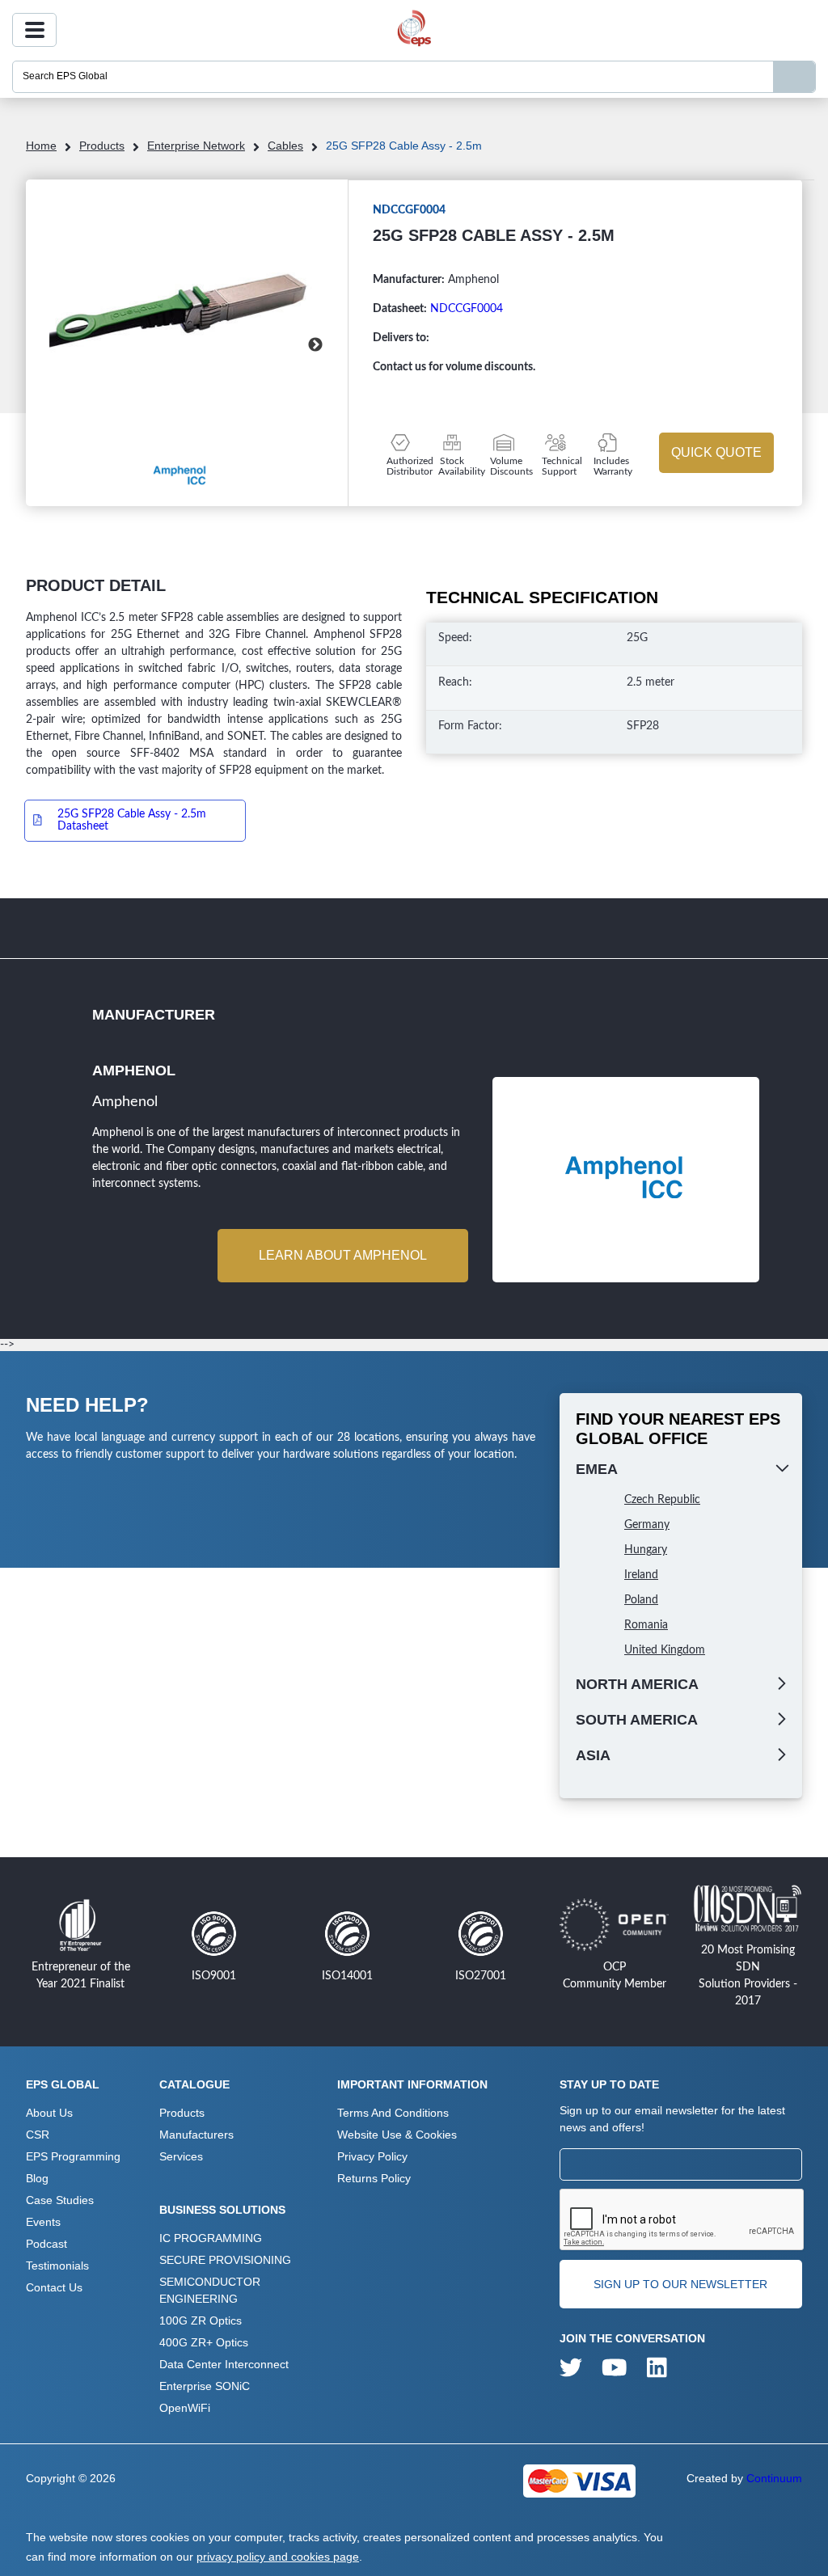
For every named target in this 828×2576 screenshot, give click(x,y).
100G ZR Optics (201, 2321)
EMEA (597, 1469)
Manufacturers (196, 2135)
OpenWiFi (185, 2408)
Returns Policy (374, 2178)
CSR (38, 2135)
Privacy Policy (372, 2156)
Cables (285, 146)
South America (637, 1720)
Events (43, 2222)
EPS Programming (73, 2156)
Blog (37, 2178)
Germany (647, 1525)
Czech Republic (662, 1500)
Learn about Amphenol (343, 1255)
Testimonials (57, 2266)
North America (637, 1684)
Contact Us (54, 2287)
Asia (593, 1755)
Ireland (641, 1575)
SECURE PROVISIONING (225, 2260)
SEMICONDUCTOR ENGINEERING (210, 2290)
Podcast (46, 2244)
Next (315, 345)
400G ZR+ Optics (204, 2342)
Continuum (774, 2478)
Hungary (646, 1550)
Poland (641, 1600)
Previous (70, 345)
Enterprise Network (196, 146)
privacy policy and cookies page (278, 2557)
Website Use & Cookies (397, 2135)
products (102, 146)
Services (181, 2156)
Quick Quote (716, 452)
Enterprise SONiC (205, 2386)
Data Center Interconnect (224, 2364)
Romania (646, 1625)
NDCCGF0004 (467, 309)
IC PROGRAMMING (211, 2238)
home (41, 146)
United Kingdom (665, 1650)
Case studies (60, 2200)
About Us (49, 2113)
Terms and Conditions (393, 2113)
